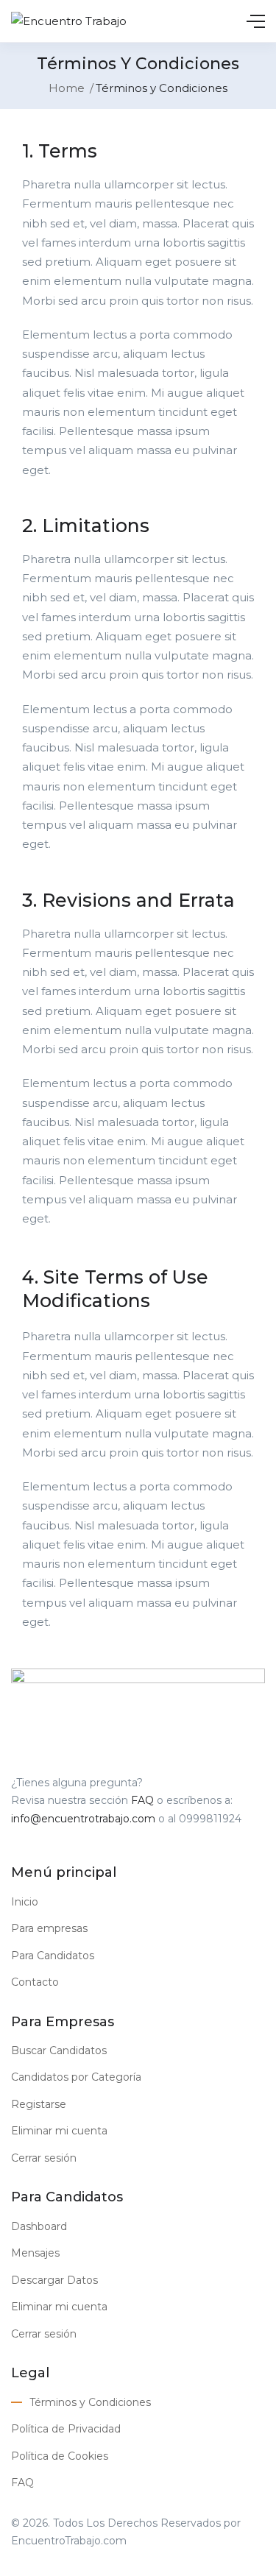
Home (67, 88)
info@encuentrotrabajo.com (83, 1819)
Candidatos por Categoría (76, 2077)
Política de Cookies (60, 2456)
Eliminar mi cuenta (59, 2131)
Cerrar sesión (44, 2158)
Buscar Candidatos (59, 2050)
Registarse (39, 2104)
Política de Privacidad (66, 2429)
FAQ (142, 1800)
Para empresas (49, 1928)
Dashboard (39, 2226)
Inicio (25, 1902)
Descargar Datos (54, 2280)
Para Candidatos (53, 1956)
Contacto (35, 1982)
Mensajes (35, 2253)
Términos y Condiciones (90, 2402)
